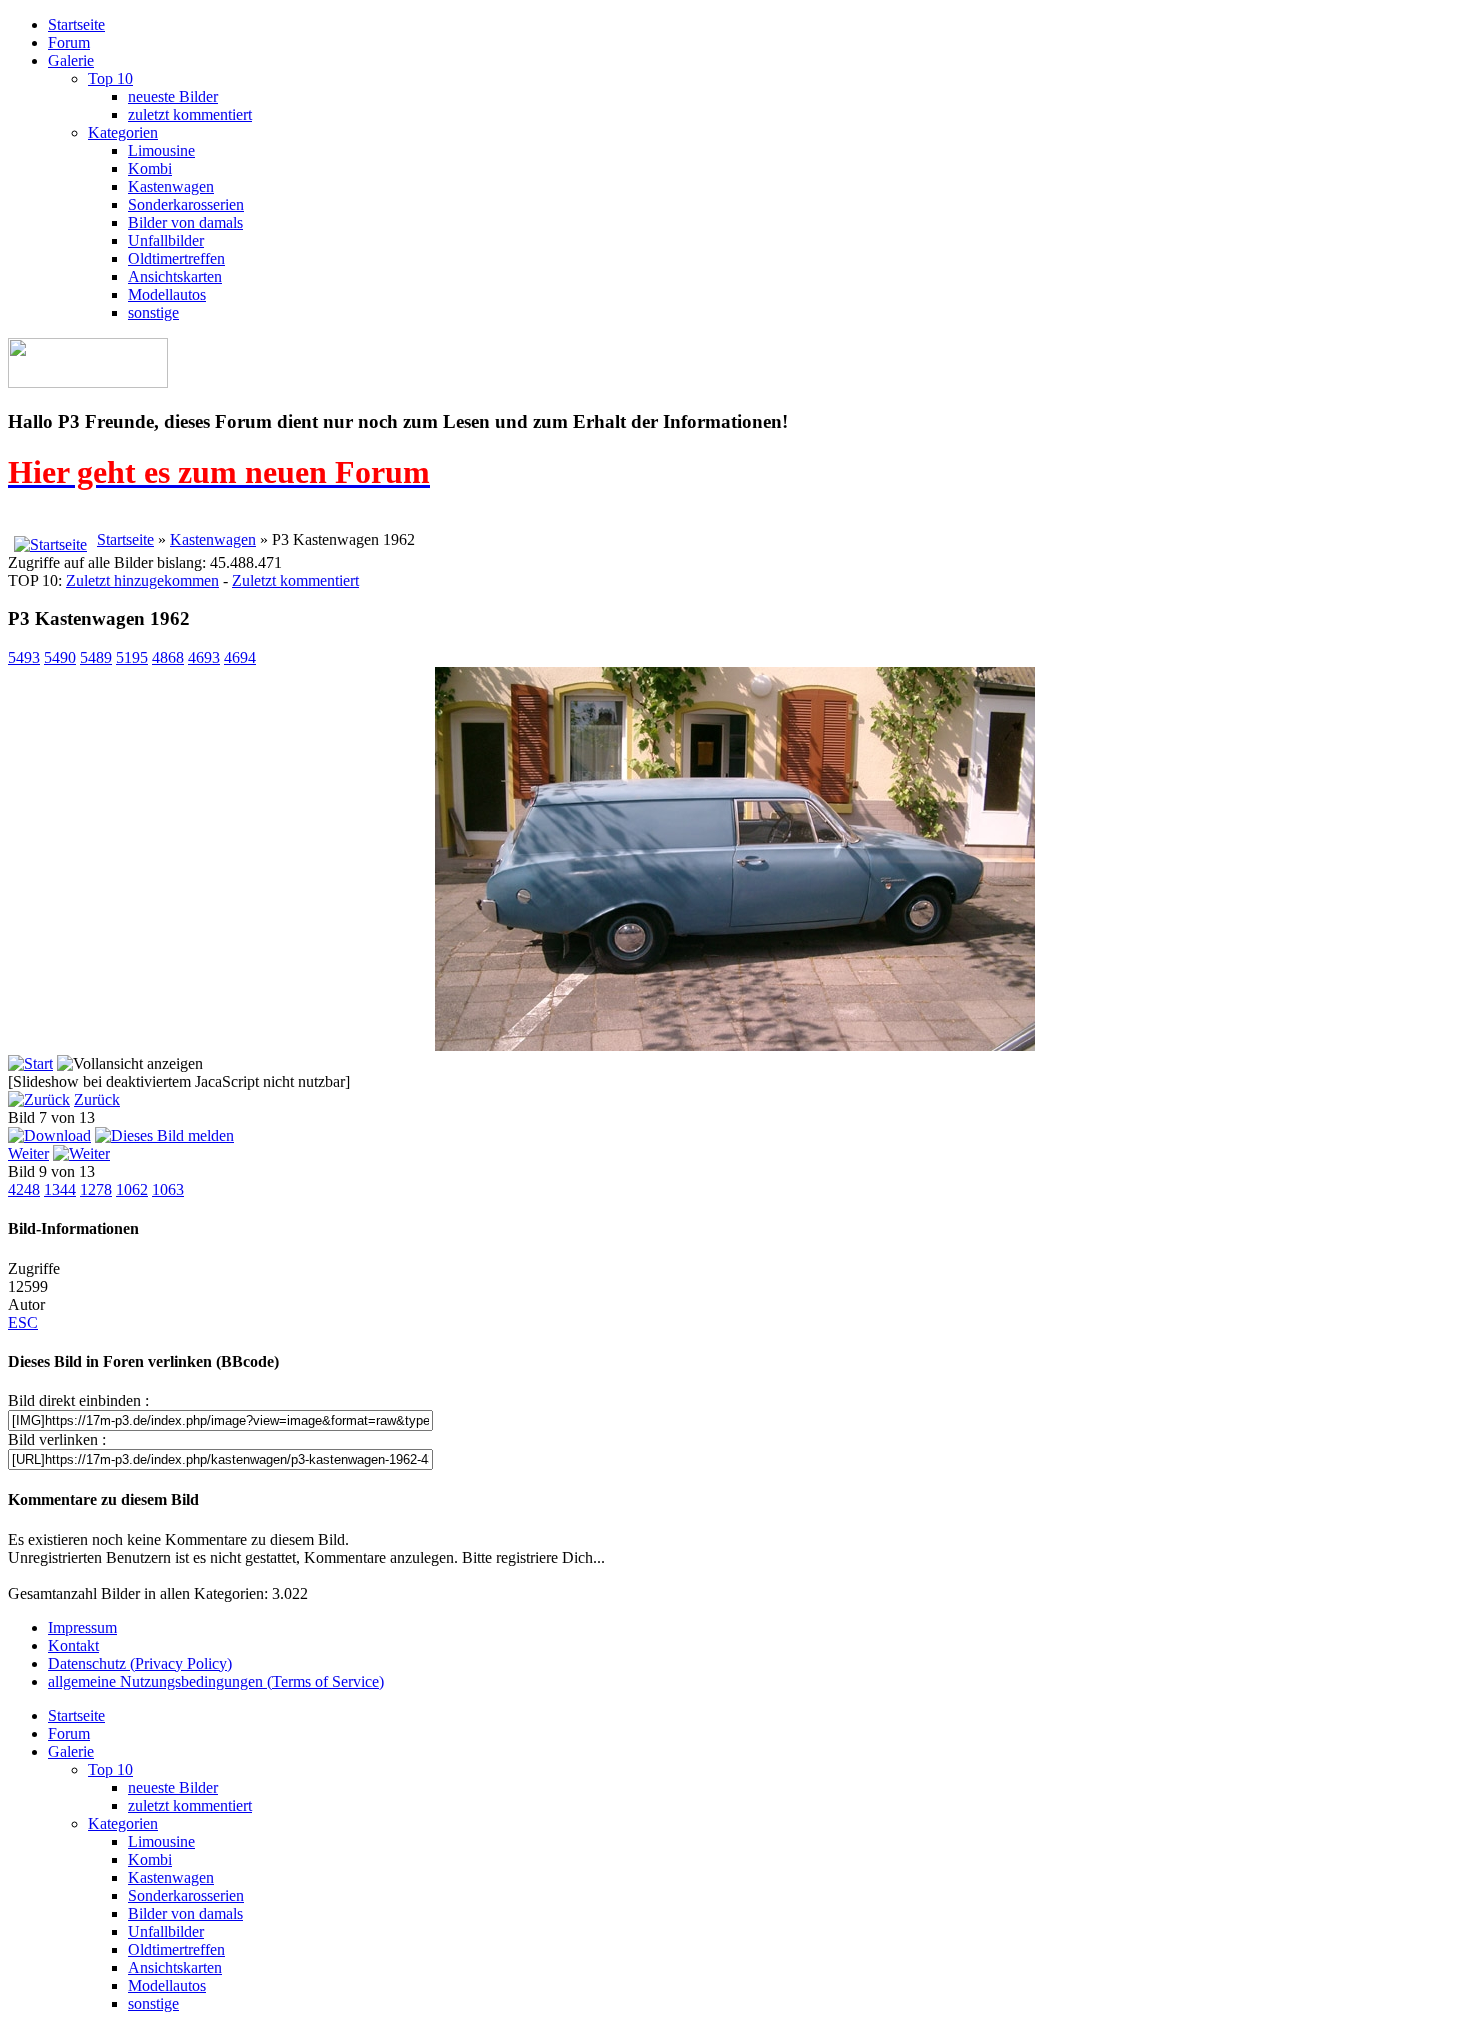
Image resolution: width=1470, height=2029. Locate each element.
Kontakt (73, 1645)
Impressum (82, 1627)
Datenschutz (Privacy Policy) (140, 1663)
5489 (96, 657)
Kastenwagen (171, 186)
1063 (168, 1189)
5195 (132, 657)
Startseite (76, 24)
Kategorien (123, 132)
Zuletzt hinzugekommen (142, 580)
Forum (69, 42)
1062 (132, 1189)
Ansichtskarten (175, 276)
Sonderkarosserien (186, 204)
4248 (24, 1189)
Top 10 (110, 78)
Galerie (71, 60)
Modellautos (167, 294)
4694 (240, 657)
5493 (24, 657)
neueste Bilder (173, 96)
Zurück (97, 1099)
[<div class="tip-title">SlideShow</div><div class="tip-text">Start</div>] (30, 1063)
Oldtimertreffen (176, 258)
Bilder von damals (185, 222)
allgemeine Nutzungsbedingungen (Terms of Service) (216, 1681)
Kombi (150, 168)
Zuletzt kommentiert (295, 580)
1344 (60, 1189)
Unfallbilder (166, 240)
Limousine (161, 150)
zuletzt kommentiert (190, 114)
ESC (23, 1322)
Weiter (28, 1153)
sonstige (153, 312)
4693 (204, 657)
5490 (60, 657)
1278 (96, 1189)
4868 (168, 657)
